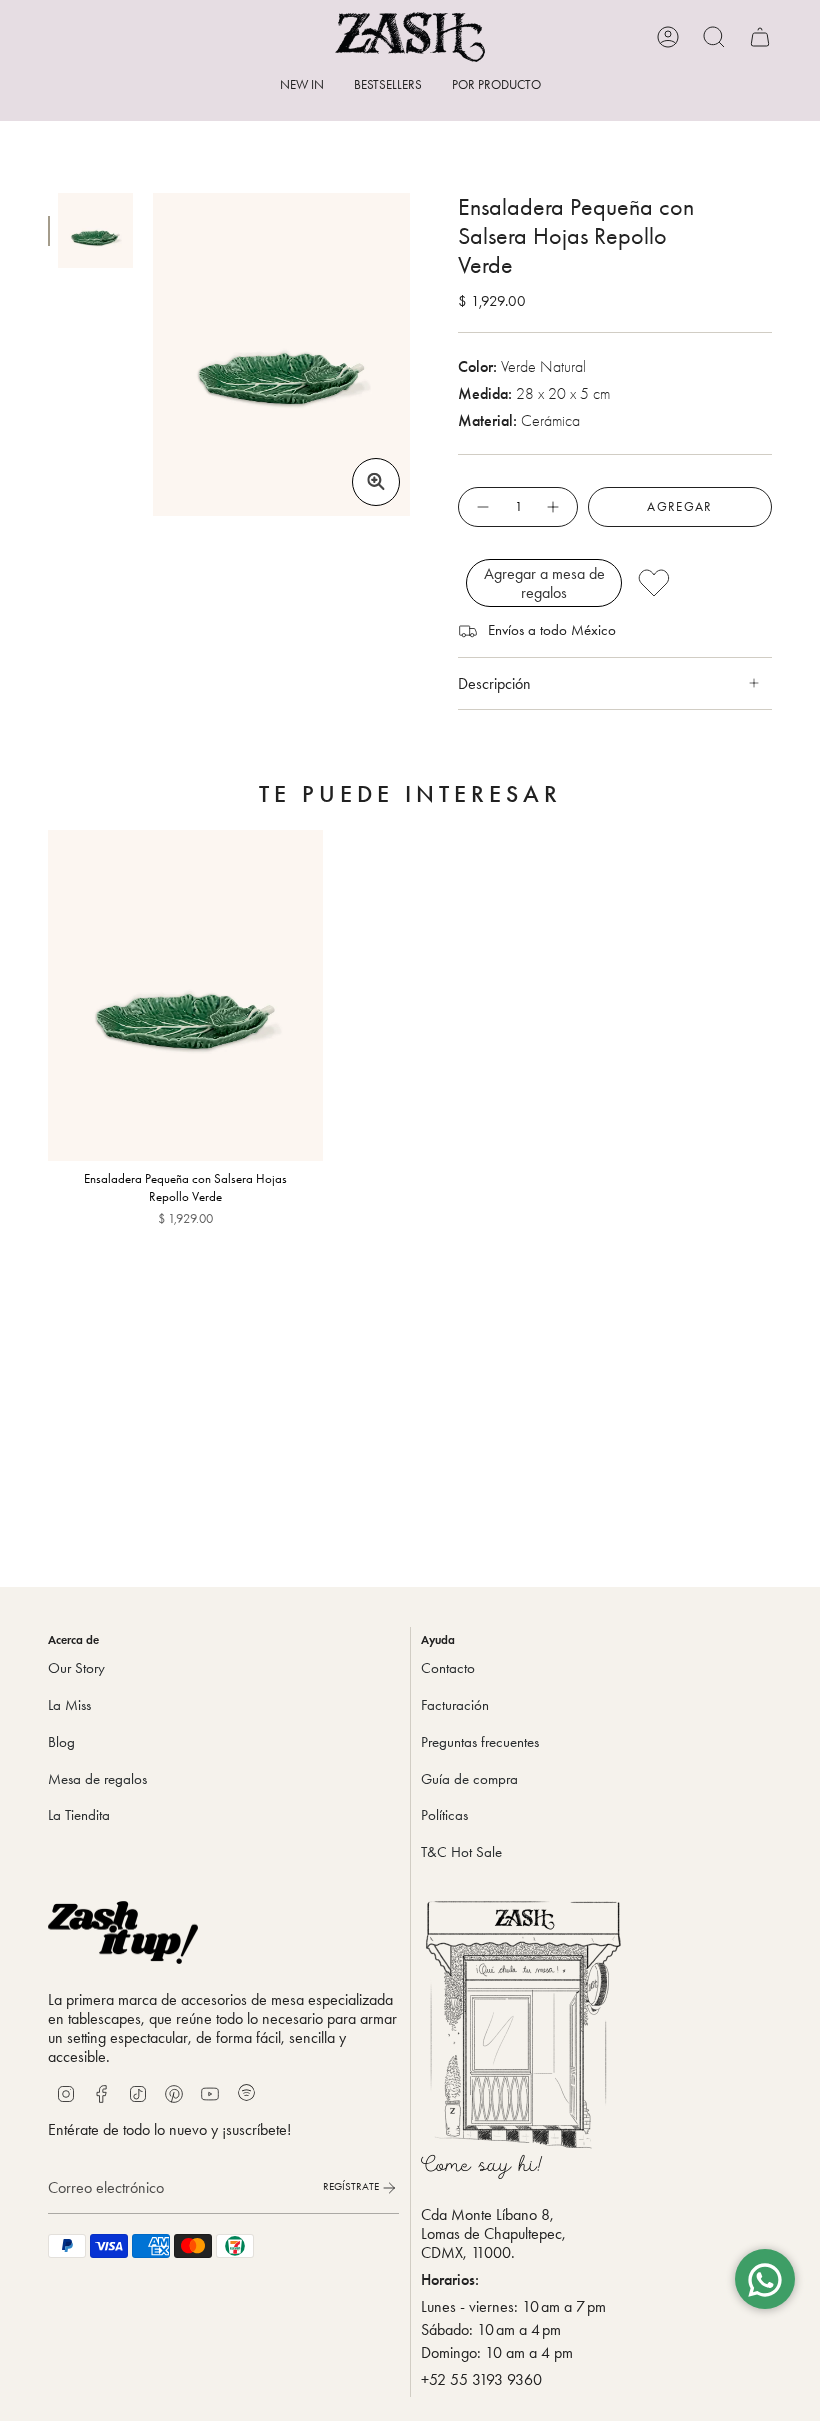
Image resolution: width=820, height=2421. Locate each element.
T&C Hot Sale (461, 1852)
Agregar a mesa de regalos (544, 583)
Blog (61, 1742)
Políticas (444, 1815)
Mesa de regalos (97, 1779)
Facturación (455, 1705)
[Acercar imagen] (376, 482)
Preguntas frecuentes (480, 1742)
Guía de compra (469, 1779)
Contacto (448, 1668)
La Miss (69, 1705)
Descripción (494, 683)
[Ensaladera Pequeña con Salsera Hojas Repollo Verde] (185, 995)
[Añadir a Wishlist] (699, 583)
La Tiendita (79, 1815)
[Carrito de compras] (760, 37)
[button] (496, 86)
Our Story (76, 1668)
